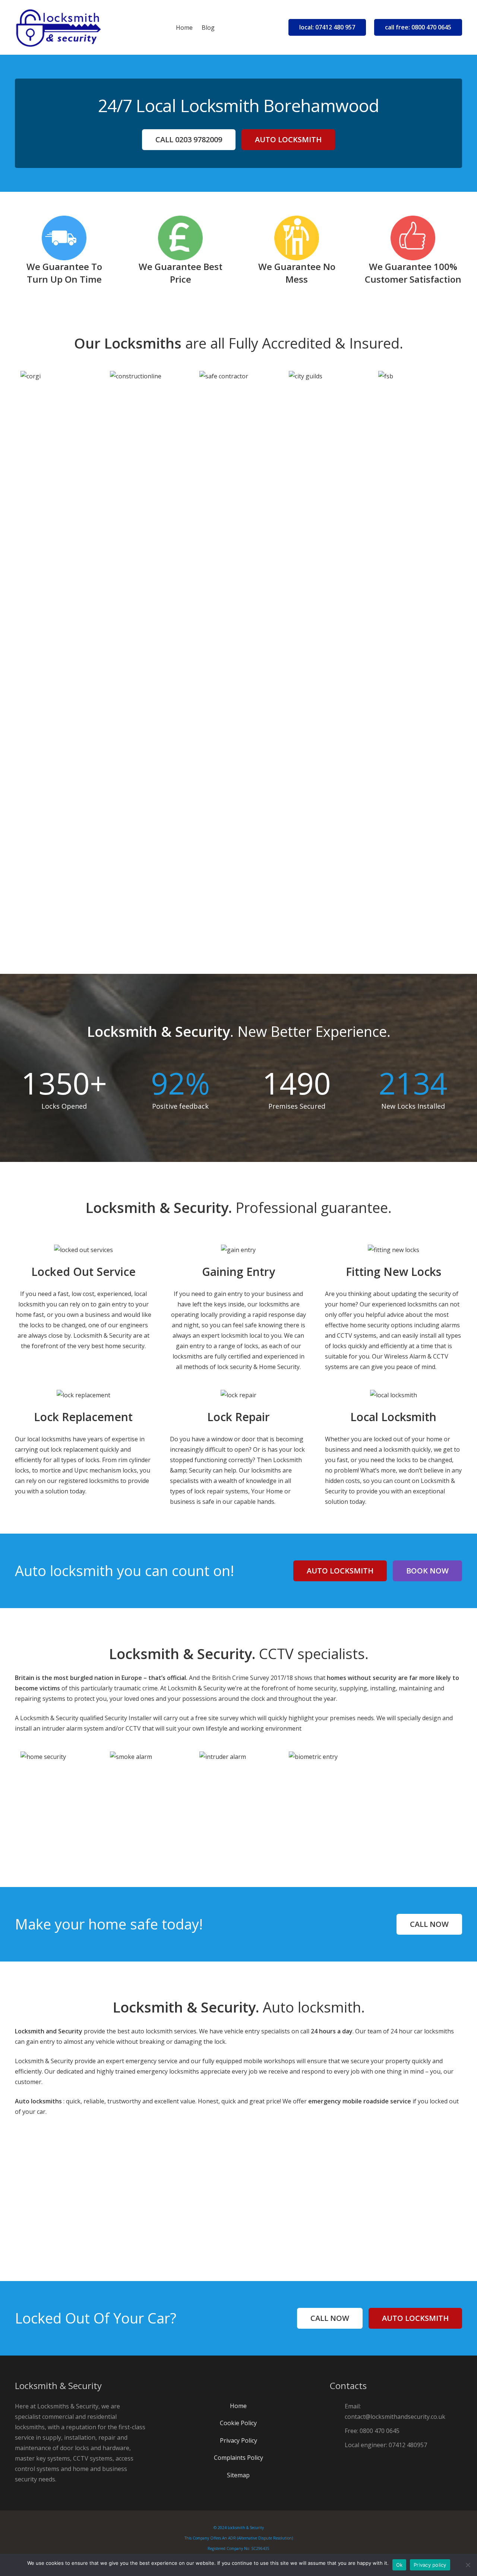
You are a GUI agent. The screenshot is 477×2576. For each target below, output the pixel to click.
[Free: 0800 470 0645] (337, 2431)
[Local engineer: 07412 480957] (337, 2445)
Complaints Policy (238, 2458)
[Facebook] (231, 2387)
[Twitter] (246, 2387)
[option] (60, 389)
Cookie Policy (238, 2423)
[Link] (59, 28)
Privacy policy (430, 2565)
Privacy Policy (238, 2440)
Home (238, 2406)
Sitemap (238, 2475)
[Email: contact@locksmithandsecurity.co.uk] (337, 2411)
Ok (399, 2565)
